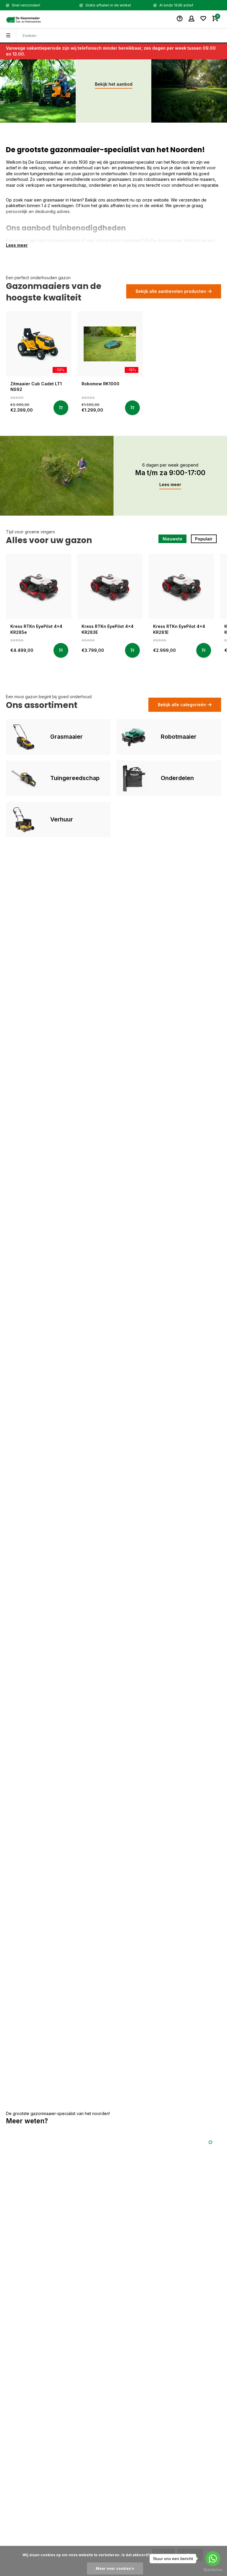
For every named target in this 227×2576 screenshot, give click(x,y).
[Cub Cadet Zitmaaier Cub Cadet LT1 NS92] (39, 344)
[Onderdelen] (134, 778)
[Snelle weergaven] (61, 408)
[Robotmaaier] (134, 737)
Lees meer (170, 484)
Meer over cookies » (115, 2568)
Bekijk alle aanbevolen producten (171, 291)
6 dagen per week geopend (170, 465)
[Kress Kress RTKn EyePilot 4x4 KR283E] (110, 586)
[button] (210, 2142)
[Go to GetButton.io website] (213, 2570)
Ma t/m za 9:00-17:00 (170, 473)
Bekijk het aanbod (114, 84)
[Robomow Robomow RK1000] (110, 344)
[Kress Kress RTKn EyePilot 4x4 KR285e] (39, 586)
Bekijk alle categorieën (182, 705)
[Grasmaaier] (24, 737)
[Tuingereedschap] (24, 778)
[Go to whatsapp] (213, 2559)
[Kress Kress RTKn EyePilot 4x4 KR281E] (181, 586)
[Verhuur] (24, 820)
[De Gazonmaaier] (24, 19)
